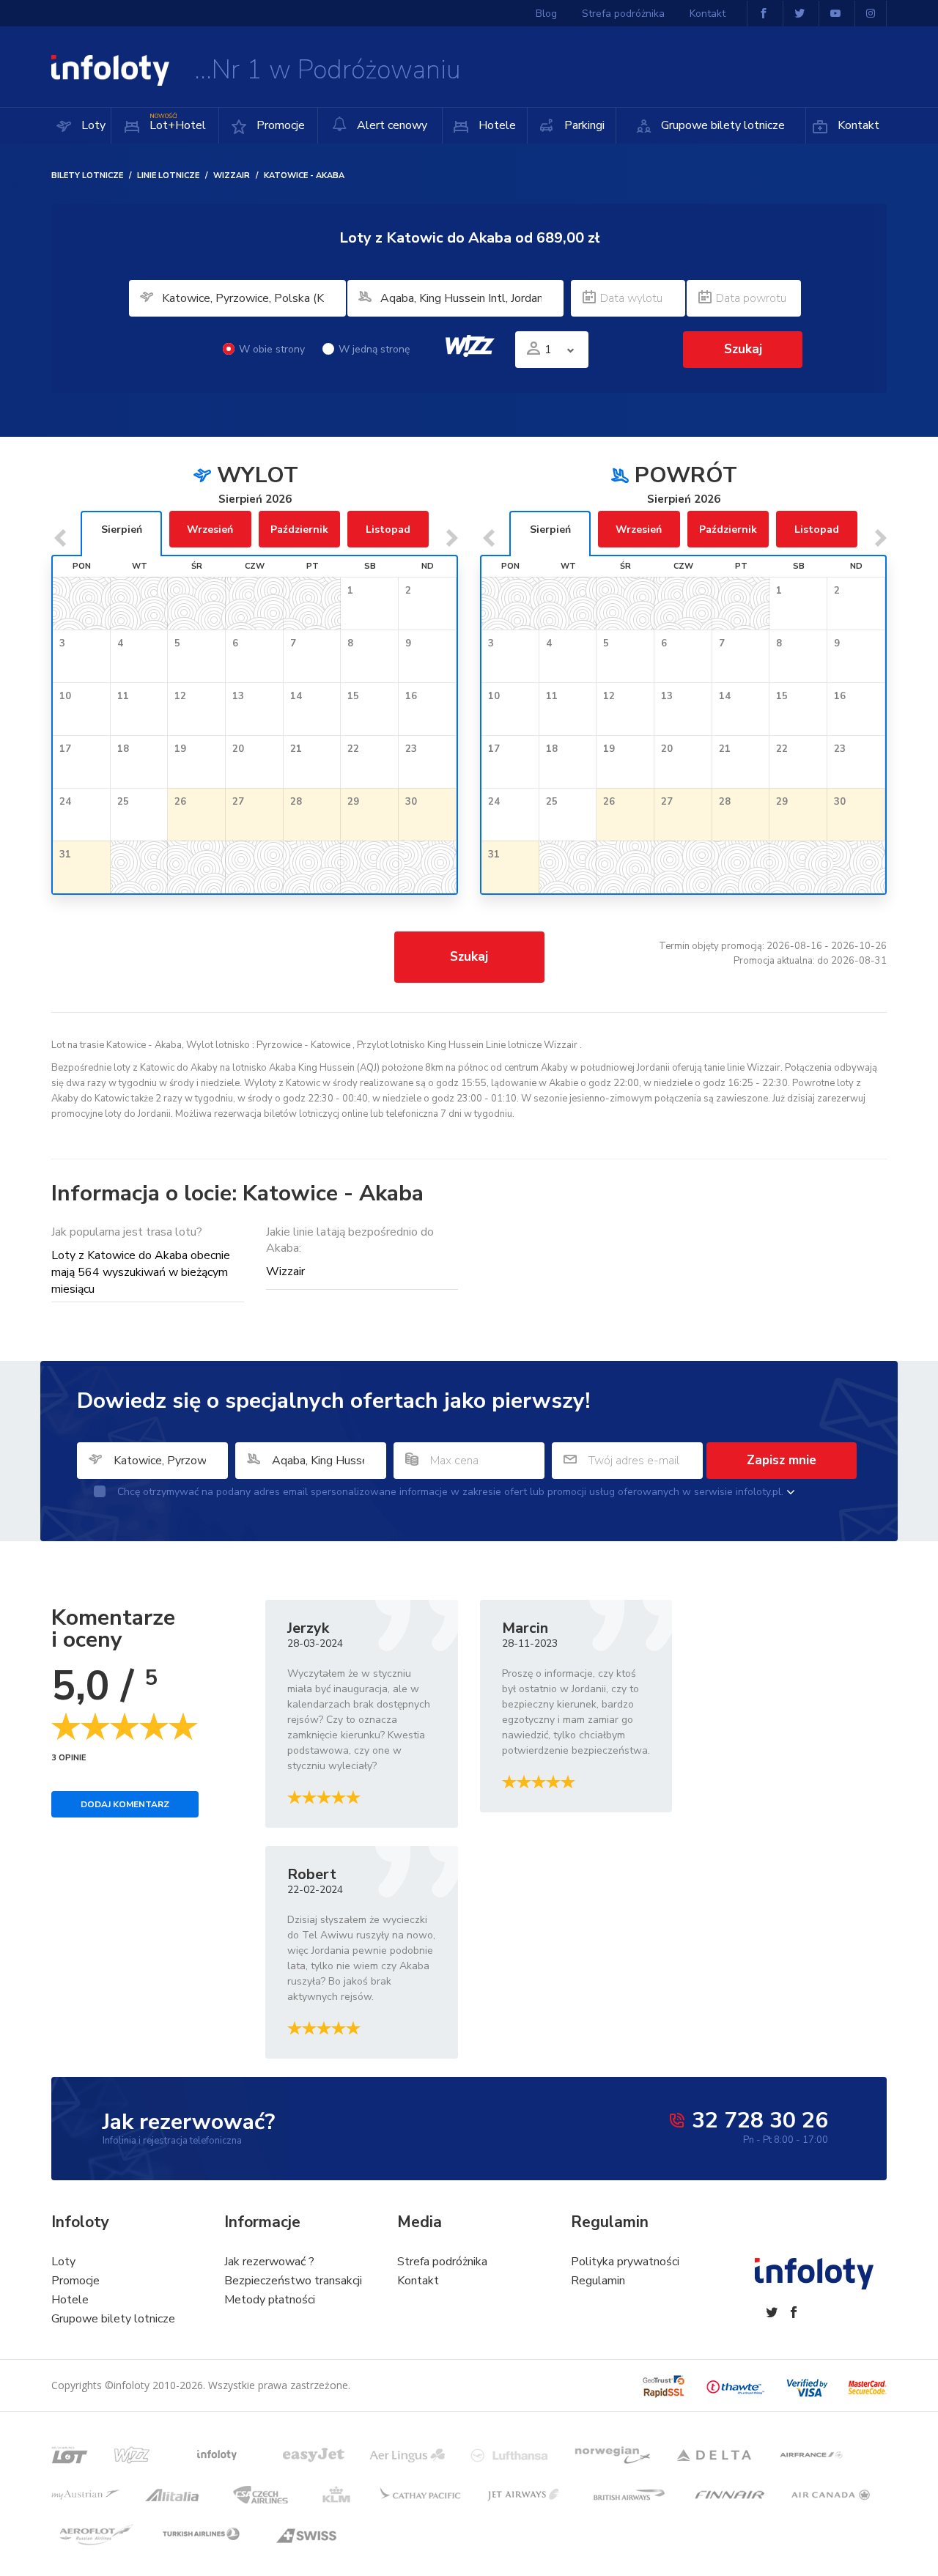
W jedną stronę (374, 349)
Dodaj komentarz (125, 1804)
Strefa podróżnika (623, 14)
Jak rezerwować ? (269, 2262)
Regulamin (598, 2281)
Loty (92, 125)
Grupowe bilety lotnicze (721, 125)
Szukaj (469, 957)
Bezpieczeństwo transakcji (293, 2281)
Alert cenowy (391, 125)
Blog (546, 14)
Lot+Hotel (178, 123)
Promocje (279, 125)
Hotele (496, 125)
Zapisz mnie (782, 1460)
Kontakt (857, 125)
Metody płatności (270, 2300)
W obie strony (272, 349)
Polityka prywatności (625, 2262)
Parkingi (583, 125)
